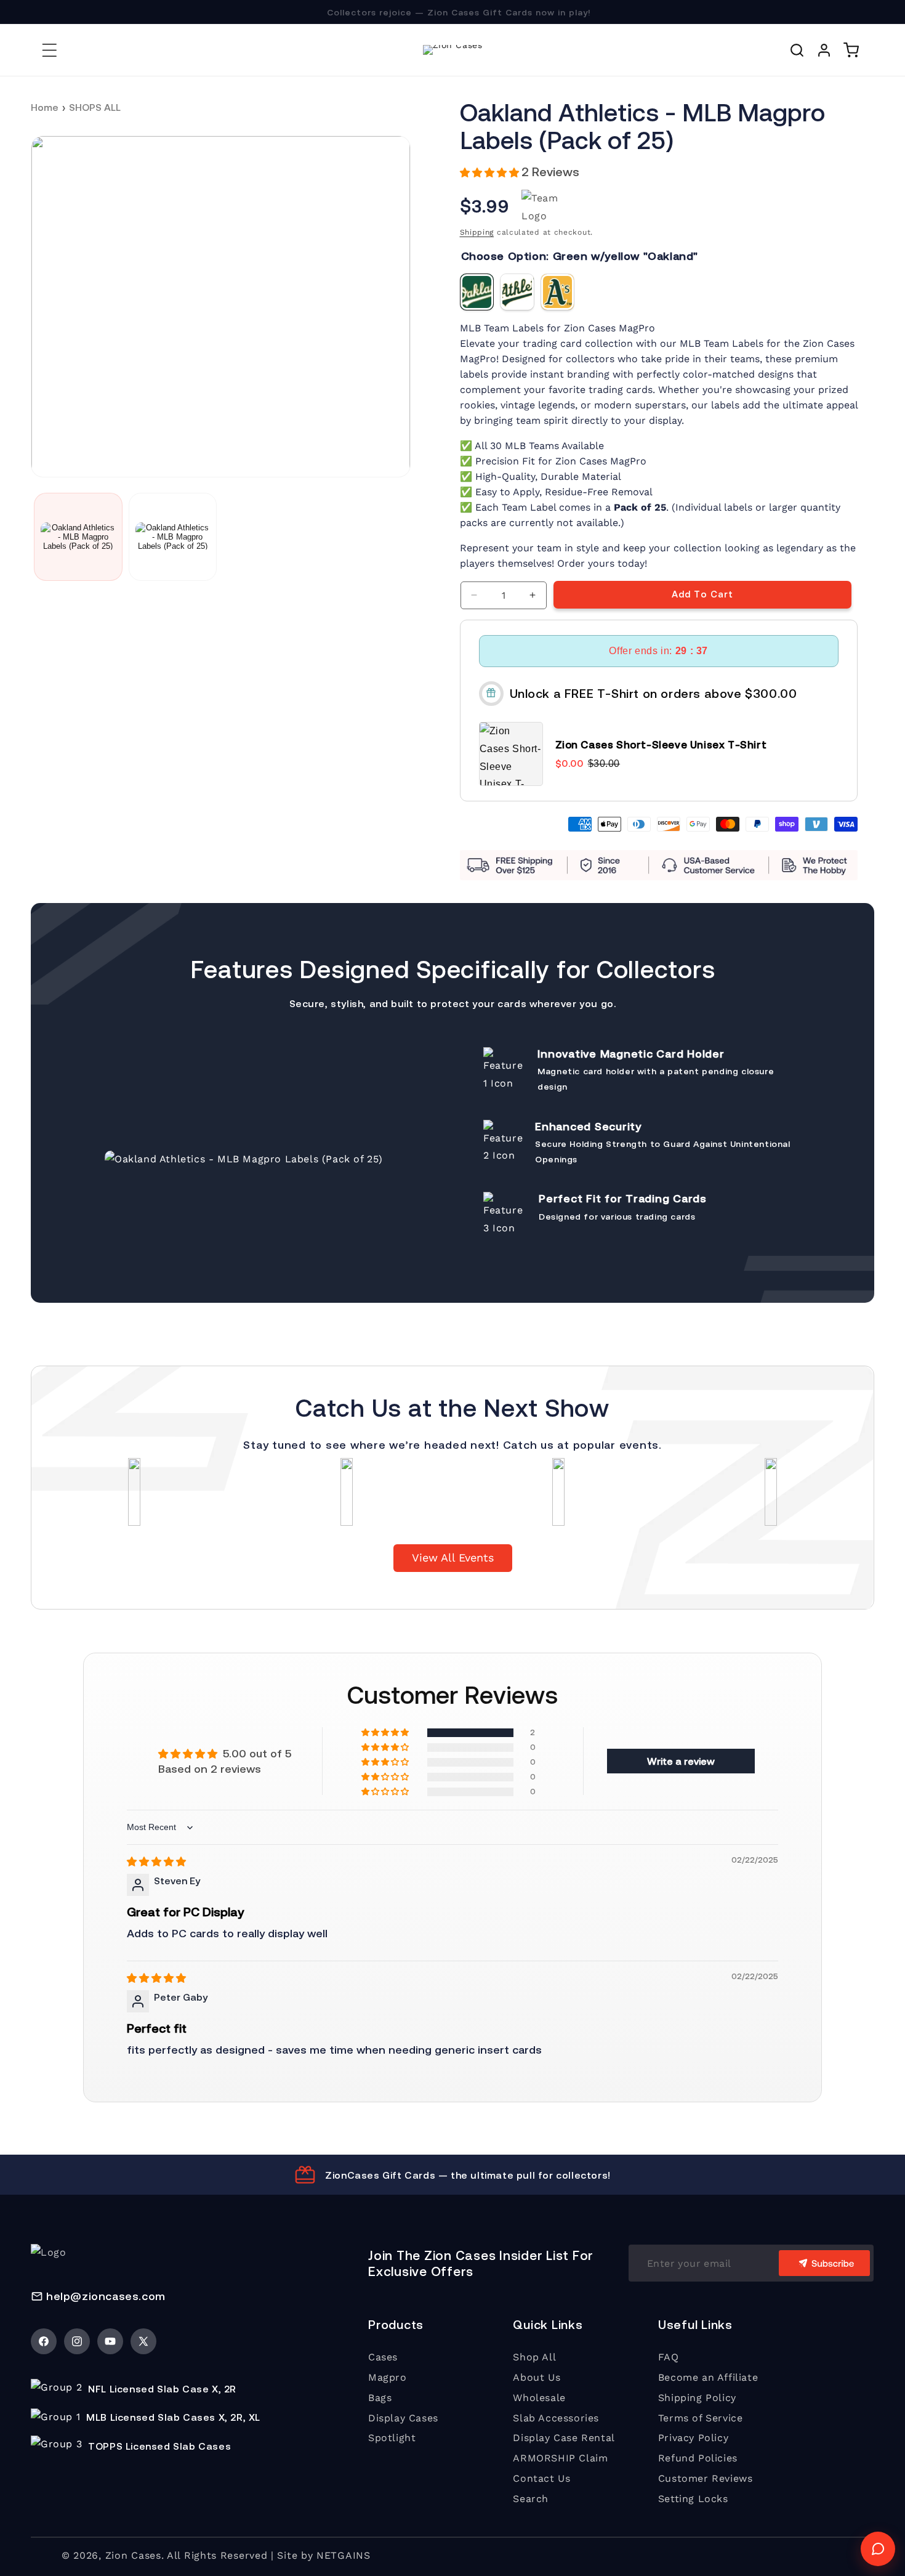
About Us (537, 2377)
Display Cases (403, 2418)
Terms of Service (701, 2418)
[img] (156, 1861)
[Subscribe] (824, 2263)
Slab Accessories (556, 2418)
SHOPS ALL (95, 107)
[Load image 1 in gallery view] (78, 537)
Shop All (534, 2357)
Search (531, 2499)
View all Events (453, 1557)
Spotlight (392, 2438)
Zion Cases (133, 2555)
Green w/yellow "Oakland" (477, 292)
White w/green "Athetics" (517, 292)
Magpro (388, 2377)
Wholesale (539, 2398)
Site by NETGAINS (324, 2555)
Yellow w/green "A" (558, 292)
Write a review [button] (681, 1761)
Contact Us (541, 2478)
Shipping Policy (697, 2398)
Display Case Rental (564, 2438)
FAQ (669, 2357)
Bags (380, 2398)
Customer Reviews (706, 2478)
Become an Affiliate (708, 2377)
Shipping (477, 232)
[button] (49, 50)
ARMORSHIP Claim (560, 2458)
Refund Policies (698, 2458)
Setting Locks (693, 2499)
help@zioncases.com (106, 2296)
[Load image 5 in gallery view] (173, 537)
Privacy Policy (693, 2438)
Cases (383, 2357)
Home (45, 107)
